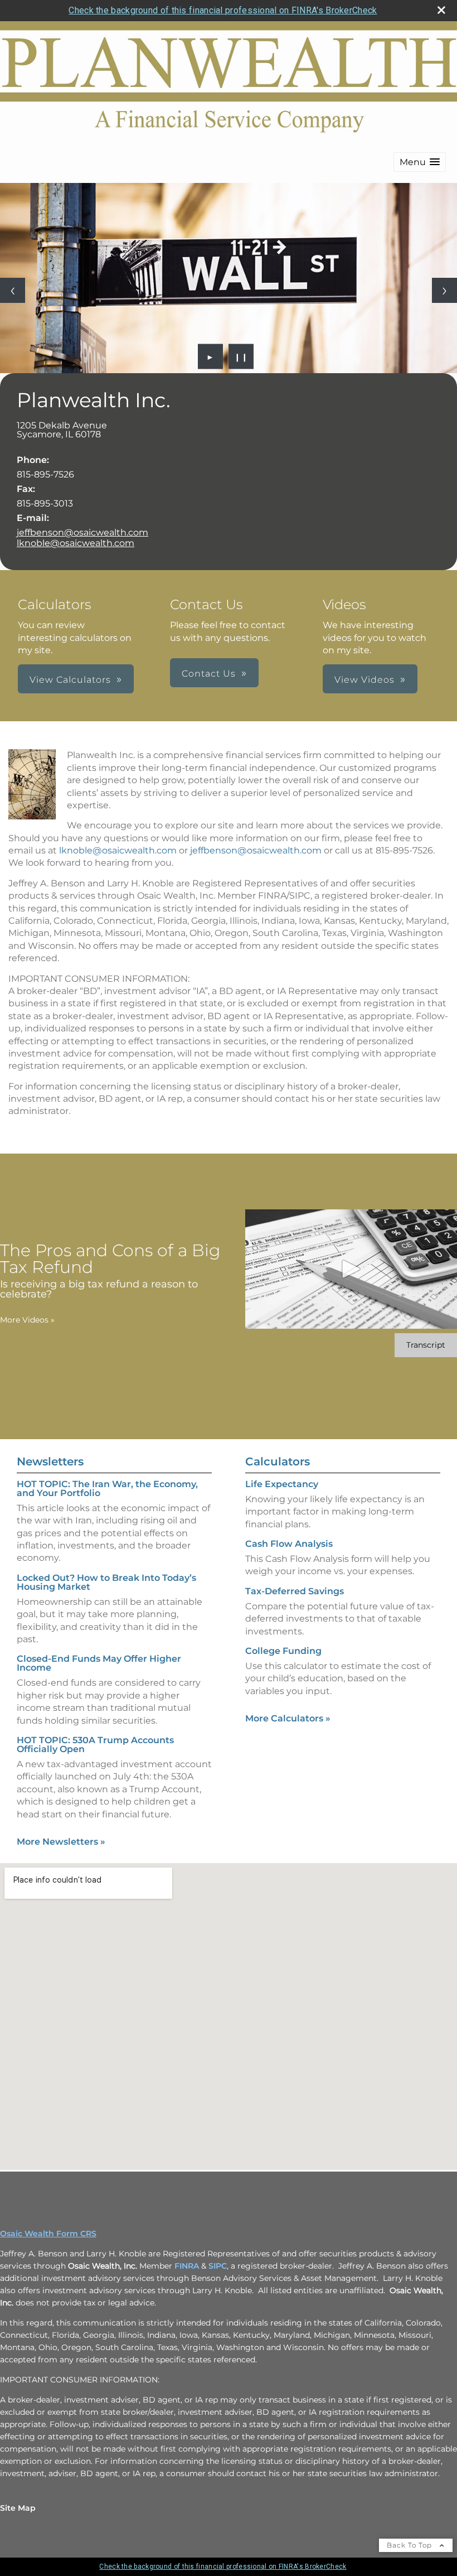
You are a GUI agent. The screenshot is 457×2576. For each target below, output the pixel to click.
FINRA (187, 2266)
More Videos (27, 1320)
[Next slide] (444, 290)
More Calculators (288, 1718)
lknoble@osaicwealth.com (76, 543)
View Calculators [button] (70, 680)
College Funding (283, 1651)
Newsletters (50, 1461)
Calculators (278, 1461)
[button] (420, 162)
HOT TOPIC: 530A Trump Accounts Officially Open (95, 1745)
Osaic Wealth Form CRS (48, 2234)
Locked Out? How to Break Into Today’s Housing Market (106, 1582)
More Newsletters (61, 1842)
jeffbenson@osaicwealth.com (82, 532)
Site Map (18, 2508)
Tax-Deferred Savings (295, 1591)
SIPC (218, 2266)
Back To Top (410, 2545)
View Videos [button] (364, 680)
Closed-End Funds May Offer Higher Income (99, 1663)
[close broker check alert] (441, 10)
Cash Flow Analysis (289, 1544)
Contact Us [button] (209, 674)
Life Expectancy (282, 1484)
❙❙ (241, 356)
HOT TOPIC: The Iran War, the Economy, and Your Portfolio (107, 1489)
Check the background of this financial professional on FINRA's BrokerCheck (223, 10)
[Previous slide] (13, 290)
